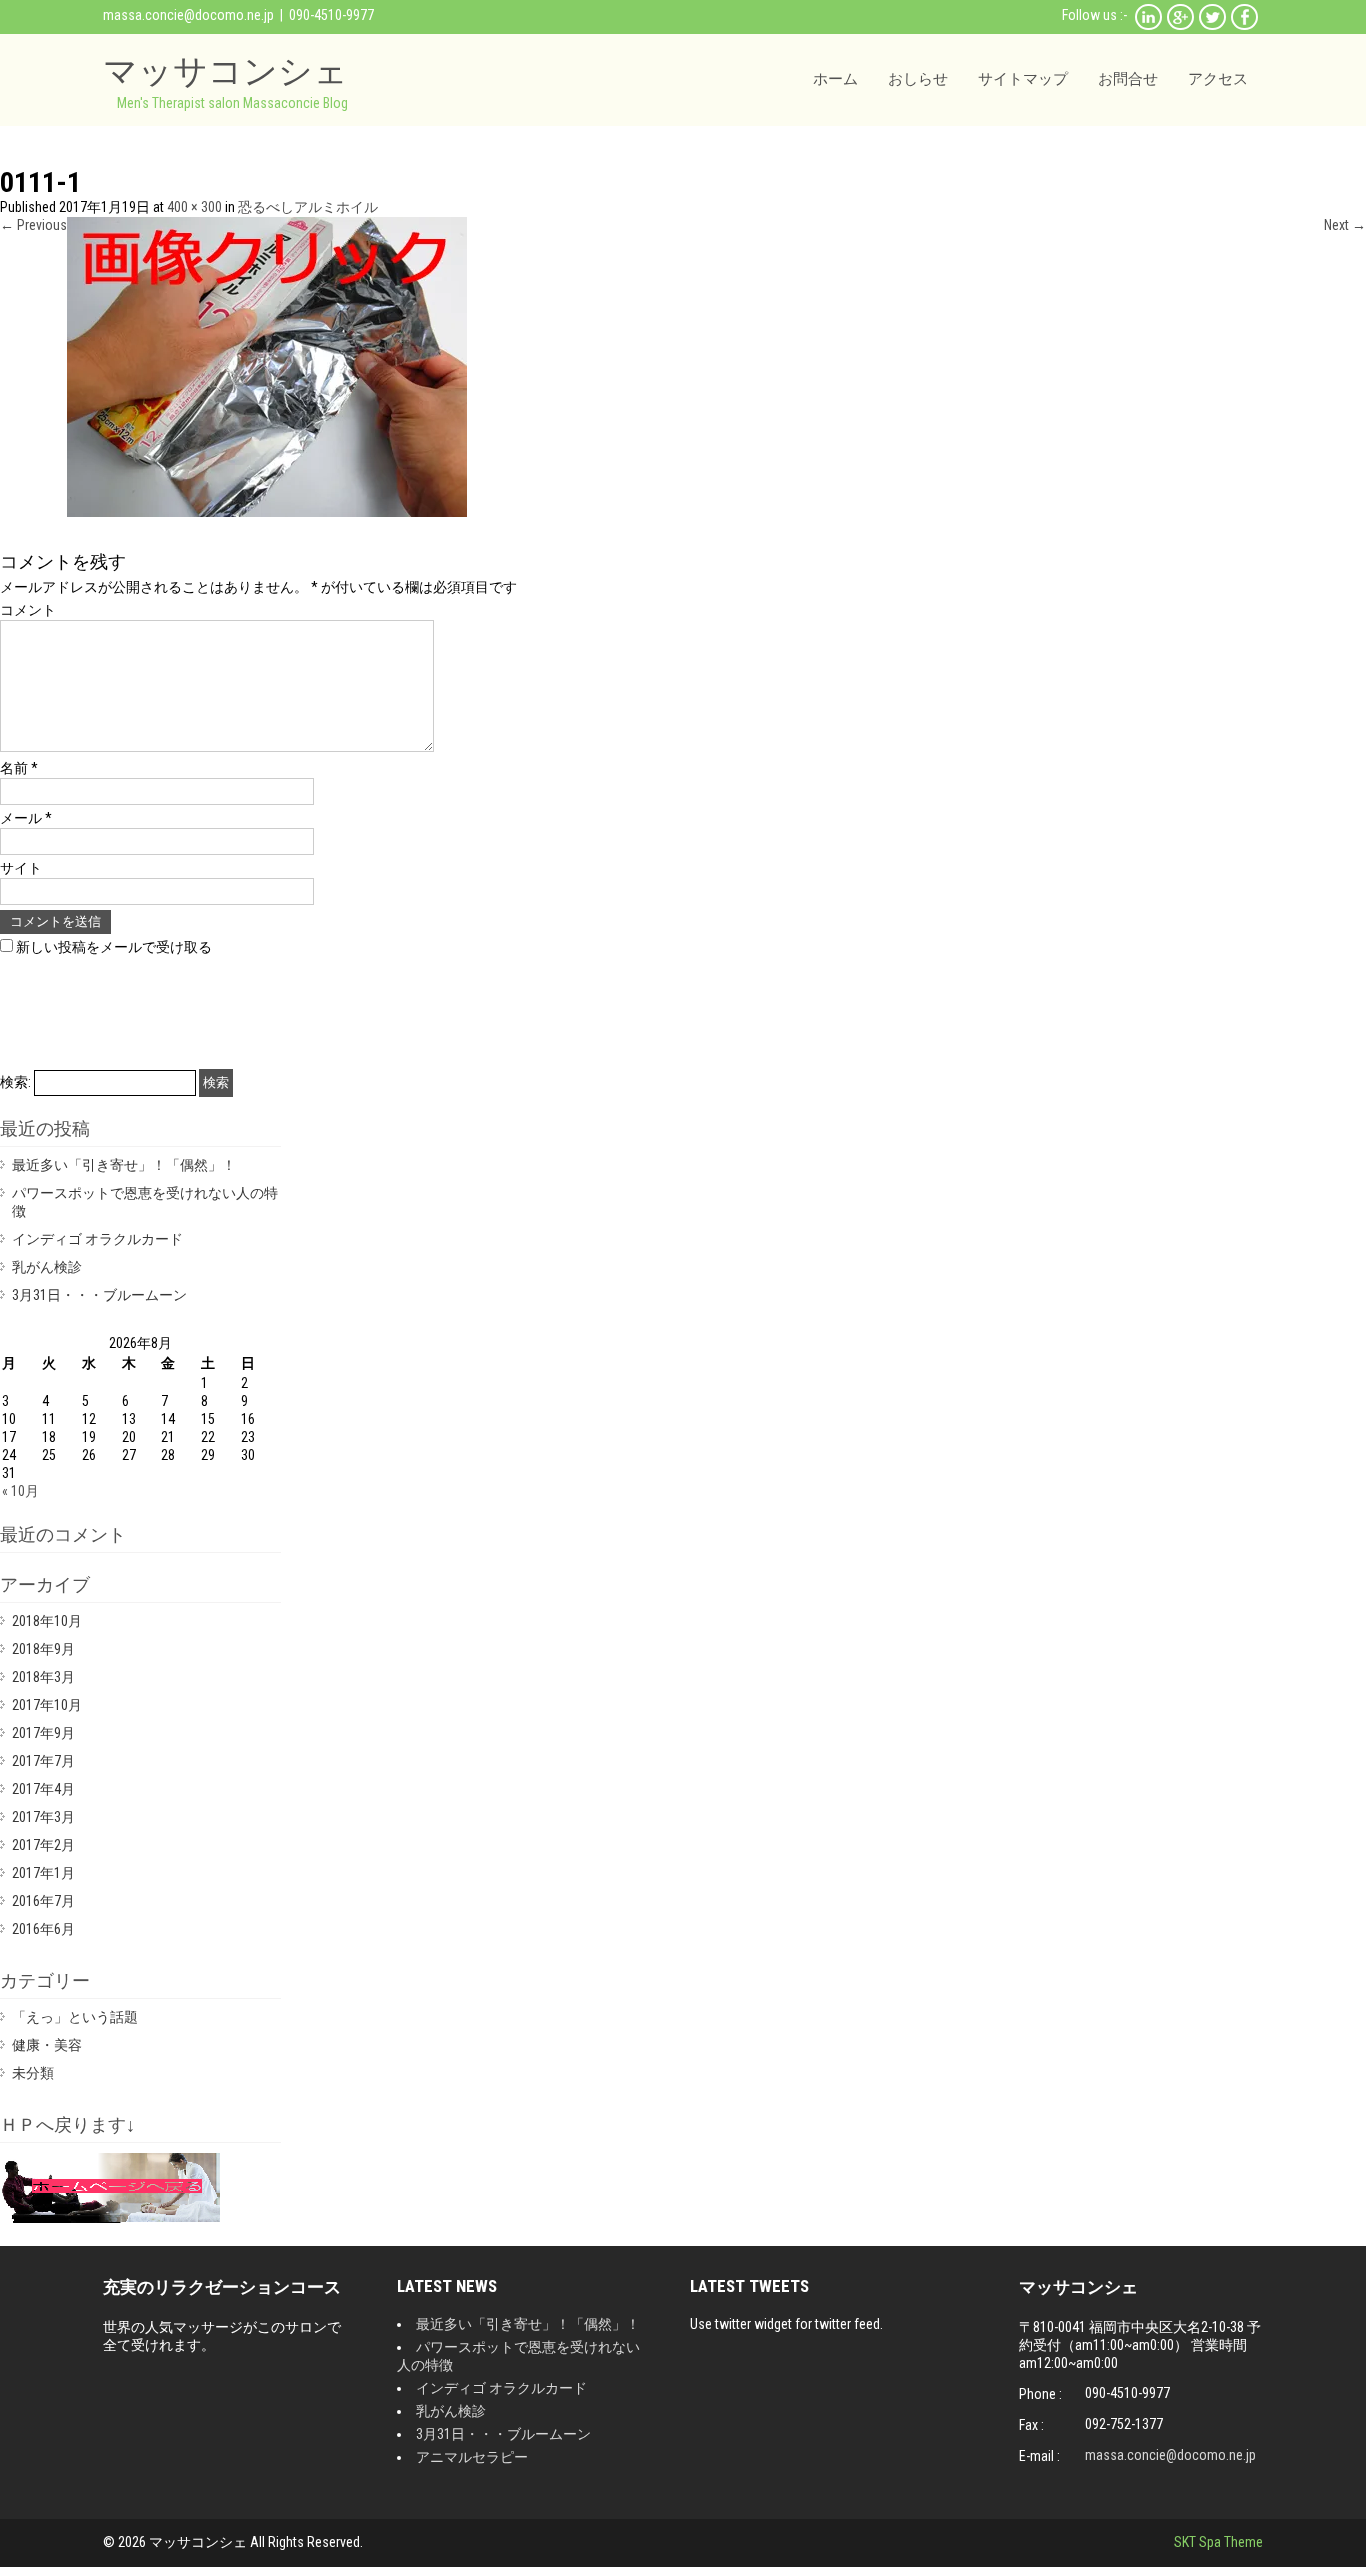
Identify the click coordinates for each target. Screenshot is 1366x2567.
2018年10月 (47, 1621)
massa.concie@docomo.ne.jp (188, 15)
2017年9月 (43, 1733)
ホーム (835, 79)
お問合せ (1128, 79)
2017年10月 (47, 1705)
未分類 (33, 2073)
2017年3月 (43, 1817)
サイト (21, 868)
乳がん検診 (47, 1267)
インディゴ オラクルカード (97, 1239)
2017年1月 (43, 1873)
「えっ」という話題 (75, 2017)
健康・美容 (47, 2045)
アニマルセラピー (472, 2457)
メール (26, 818)
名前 (19, 768)
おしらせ (918, 79)
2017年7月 (43, 1761)
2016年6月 (43, 1929)
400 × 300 (194, 207)
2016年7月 (43, 1901)
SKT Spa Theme (1218, 2542)
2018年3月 (43, 1677)
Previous (33, 225)
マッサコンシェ (225, 70)
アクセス (1218, 79)
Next (1345, 225)
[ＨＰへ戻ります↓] (110, 2218)
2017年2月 (43, 1845)
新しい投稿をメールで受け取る (114, 947)
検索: (15, 1082)
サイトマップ (1023, 79)
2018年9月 (43, 1649)
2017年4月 (43, 1789)
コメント (28, 610)
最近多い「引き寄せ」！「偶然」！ (124, 1165)
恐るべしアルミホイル (308, 207)
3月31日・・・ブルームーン (99, 1295)
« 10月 (20, 1491)
